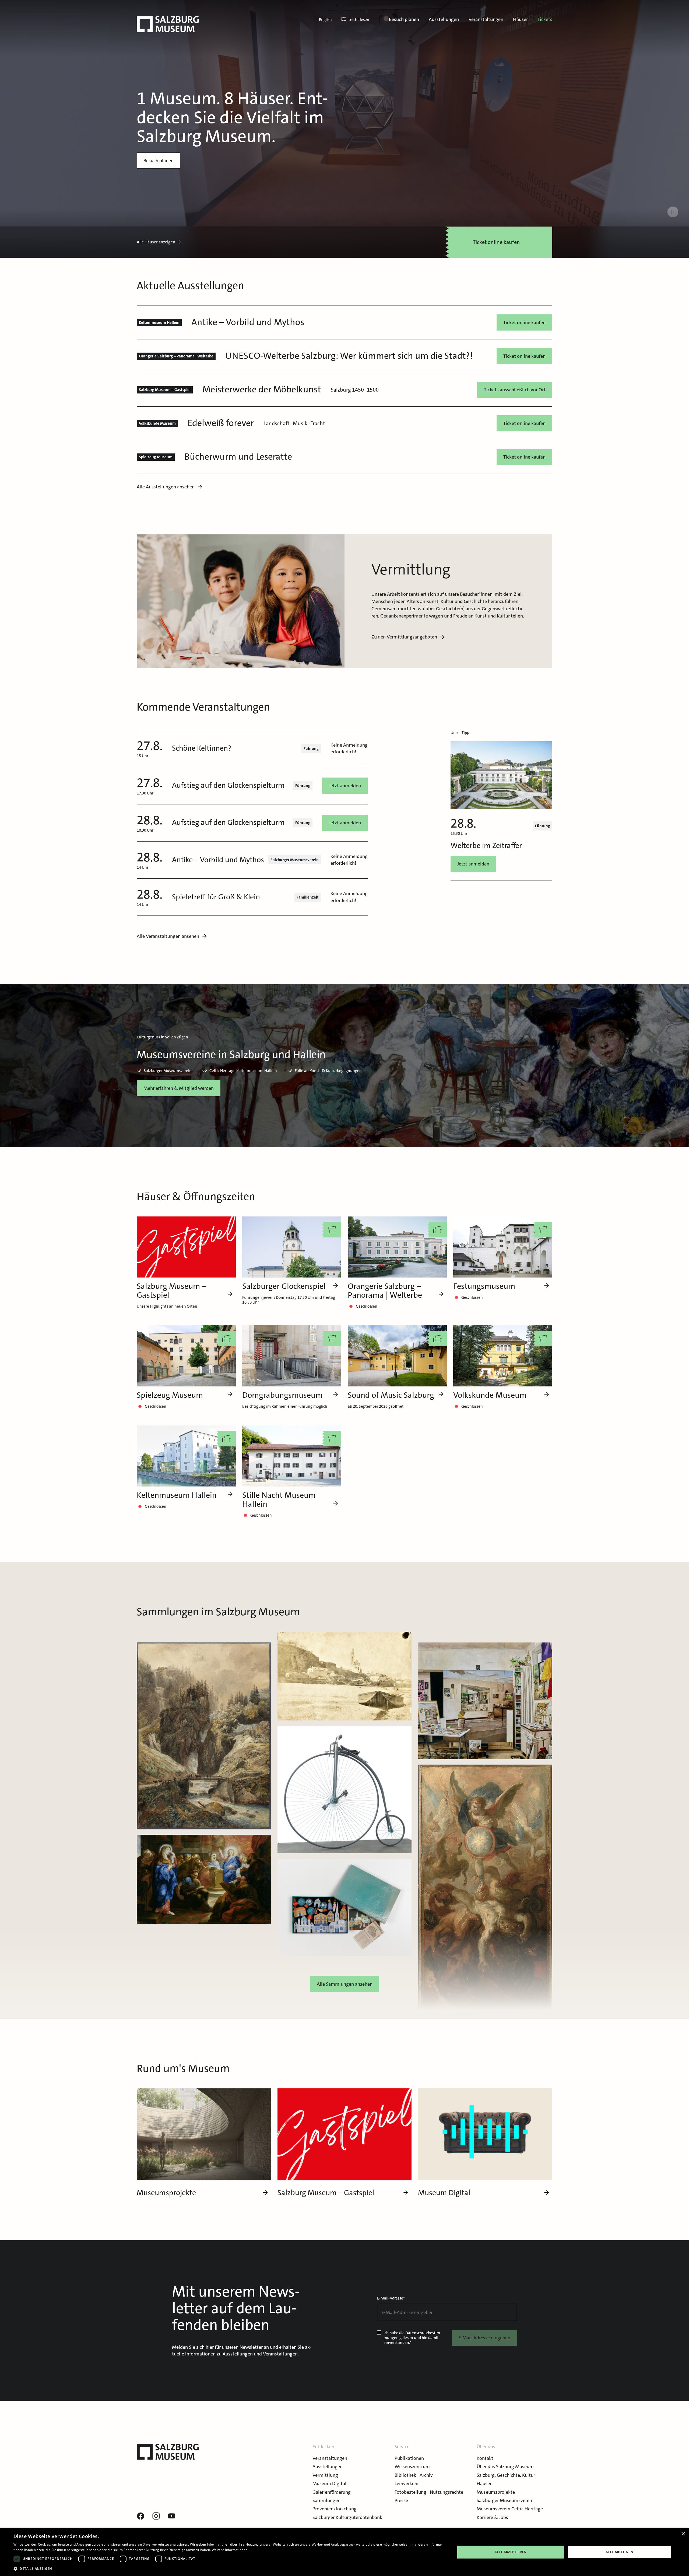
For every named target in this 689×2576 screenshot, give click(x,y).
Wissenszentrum (412, 2467)
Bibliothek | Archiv (414, 2475)
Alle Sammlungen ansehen (345, 1984)
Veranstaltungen (486, 19)
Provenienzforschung (335, 2509)
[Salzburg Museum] (168, 24)
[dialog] (344, 2552)
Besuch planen (404, 19)
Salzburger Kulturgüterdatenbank (347, 2517)
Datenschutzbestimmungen (412, 2335)
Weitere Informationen (230, 2550)
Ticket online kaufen (524, 322)
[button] (228, 2569)
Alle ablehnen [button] (619, 2552)
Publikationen (409, 2458)
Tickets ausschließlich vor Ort (515, 390)
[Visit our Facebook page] (140, 2516)
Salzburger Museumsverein (505, 2500)
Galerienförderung (332, 2492)
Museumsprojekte (496, 2492)
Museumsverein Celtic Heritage (510, 2509)
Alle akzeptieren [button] (510, 2552)
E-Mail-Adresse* (391, 2298)
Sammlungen (326, 2500)
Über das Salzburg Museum (505, 2467)
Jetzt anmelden (345, 786)
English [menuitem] (325, 20)
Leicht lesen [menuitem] (359, 20)
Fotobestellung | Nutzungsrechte (429, 2492)
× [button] (683, 2534)
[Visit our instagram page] (156, 2516)
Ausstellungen (444, 19)
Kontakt (485, 2458)
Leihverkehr (407, 2483)
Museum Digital (329, 2483)
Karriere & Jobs (492, 2517)
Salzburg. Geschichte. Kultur (506, 2475)
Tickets (545, 19)
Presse (401, 2500)
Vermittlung (325, 2475)
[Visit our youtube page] (172, 2516)
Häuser (520, 19)
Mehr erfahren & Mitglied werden (179, 1088)
